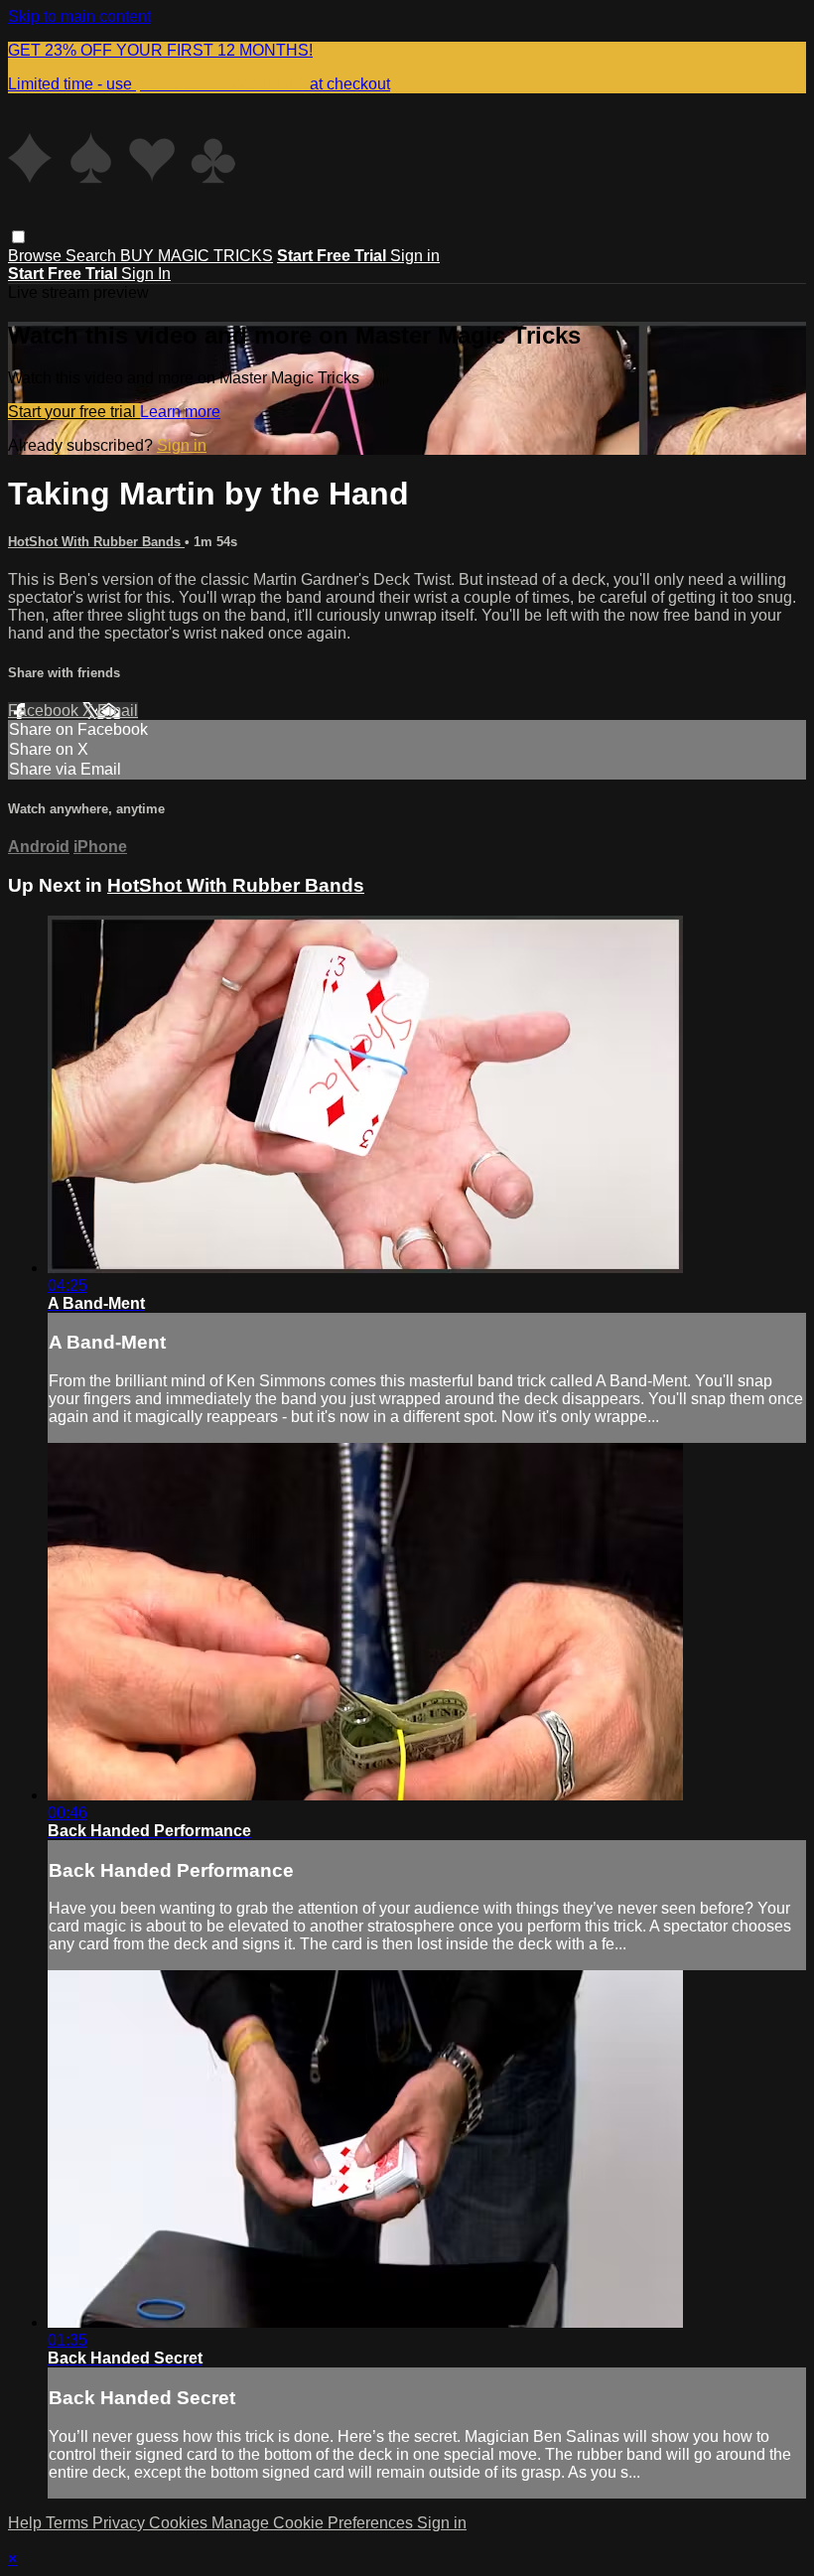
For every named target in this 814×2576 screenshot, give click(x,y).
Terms (69, 2523)
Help (27, 2523)
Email (118, 711)
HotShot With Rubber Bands (96, 542)
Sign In (146, 274)
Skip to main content (79, 16)
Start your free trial (74, 412)
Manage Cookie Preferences (314, 2523)
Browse (37, 256)
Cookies (180, 2523)
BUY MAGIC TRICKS (197, 256)
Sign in (415, 256)
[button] (18, 237)
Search (93, 256)
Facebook (45, 711)
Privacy (121, 2523)
